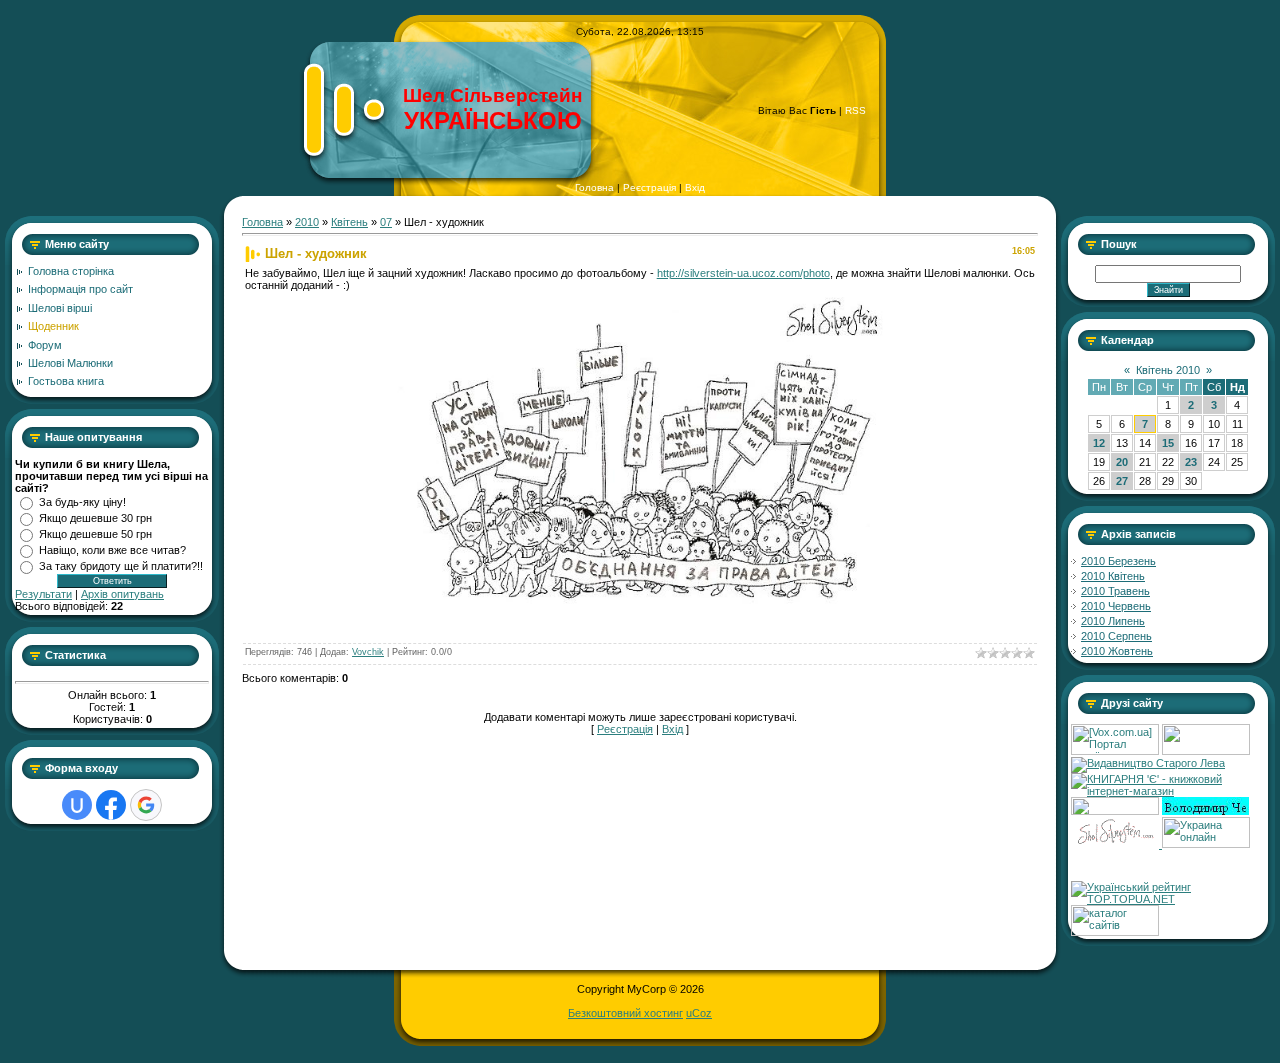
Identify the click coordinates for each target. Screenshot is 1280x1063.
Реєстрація (649, 187)
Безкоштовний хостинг (625, 1013)
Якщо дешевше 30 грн (95, 518)
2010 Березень (1118, 561)
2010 (307, 222)
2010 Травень (1115, 591)
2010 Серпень (1116, 636)
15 (1168, 443)
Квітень (349, 222)
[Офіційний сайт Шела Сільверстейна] (1116, 844)
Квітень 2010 (1168, 370)
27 (1122, 481)
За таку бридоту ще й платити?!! (121, 566)
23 (1191, 462)
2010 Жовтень (1117, 651)
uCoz (699, 1013)
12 (1099, 443)
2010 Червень (1116, 606)
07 (386, 222)
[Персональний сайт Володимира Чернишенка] (1205, 811)
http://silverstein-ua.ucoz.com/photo (743, 273)
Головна (594, 187)
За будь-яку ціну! (82, 502)
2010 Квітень (1113, 576)
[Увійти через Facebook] (111, 805)
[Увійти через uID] (77, 805)
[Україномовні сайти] (1115, 932)
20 (1122, 462)
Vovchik (368, 652)
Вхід (695, 187)
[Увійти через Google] (146, 805)
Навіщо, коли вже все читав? (112, 550)
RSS (855, 110)
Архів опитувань (122, 594)
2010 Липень (1113, 621)
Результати (43, 594)
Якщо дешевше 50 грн (95, 534)
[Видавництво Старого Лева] (1148, 763)
